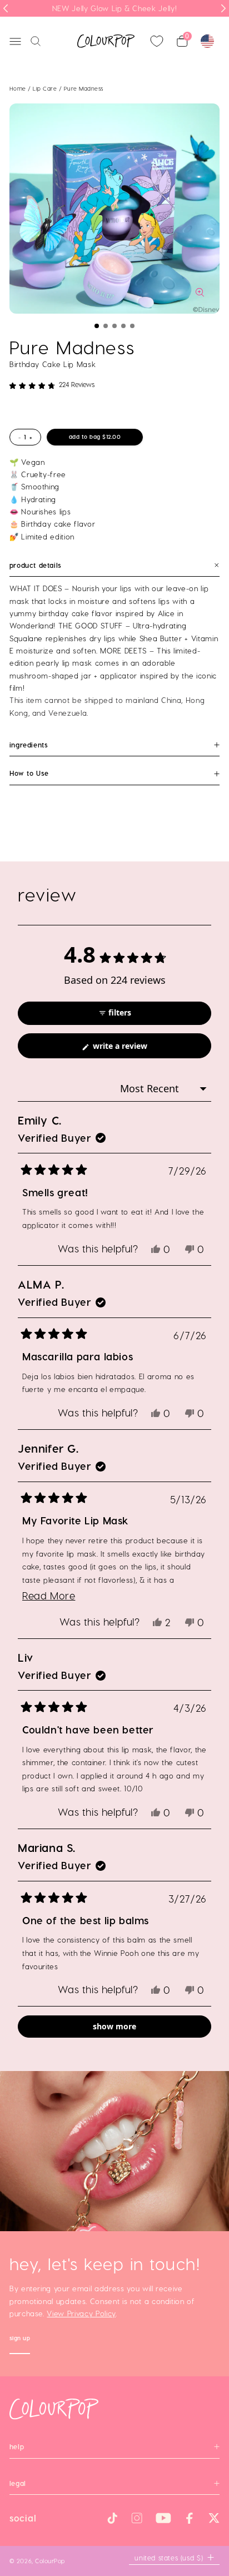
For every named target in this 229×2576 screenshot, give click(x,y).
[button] (97, 326)
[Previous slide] (6, 8)
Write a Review (135, 1049)
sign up (20, 2339)
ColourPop (50, 2561)
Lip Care (46, 88)
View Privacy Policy (81, 2313)
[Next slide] (223, 8)
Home (18, 88)
